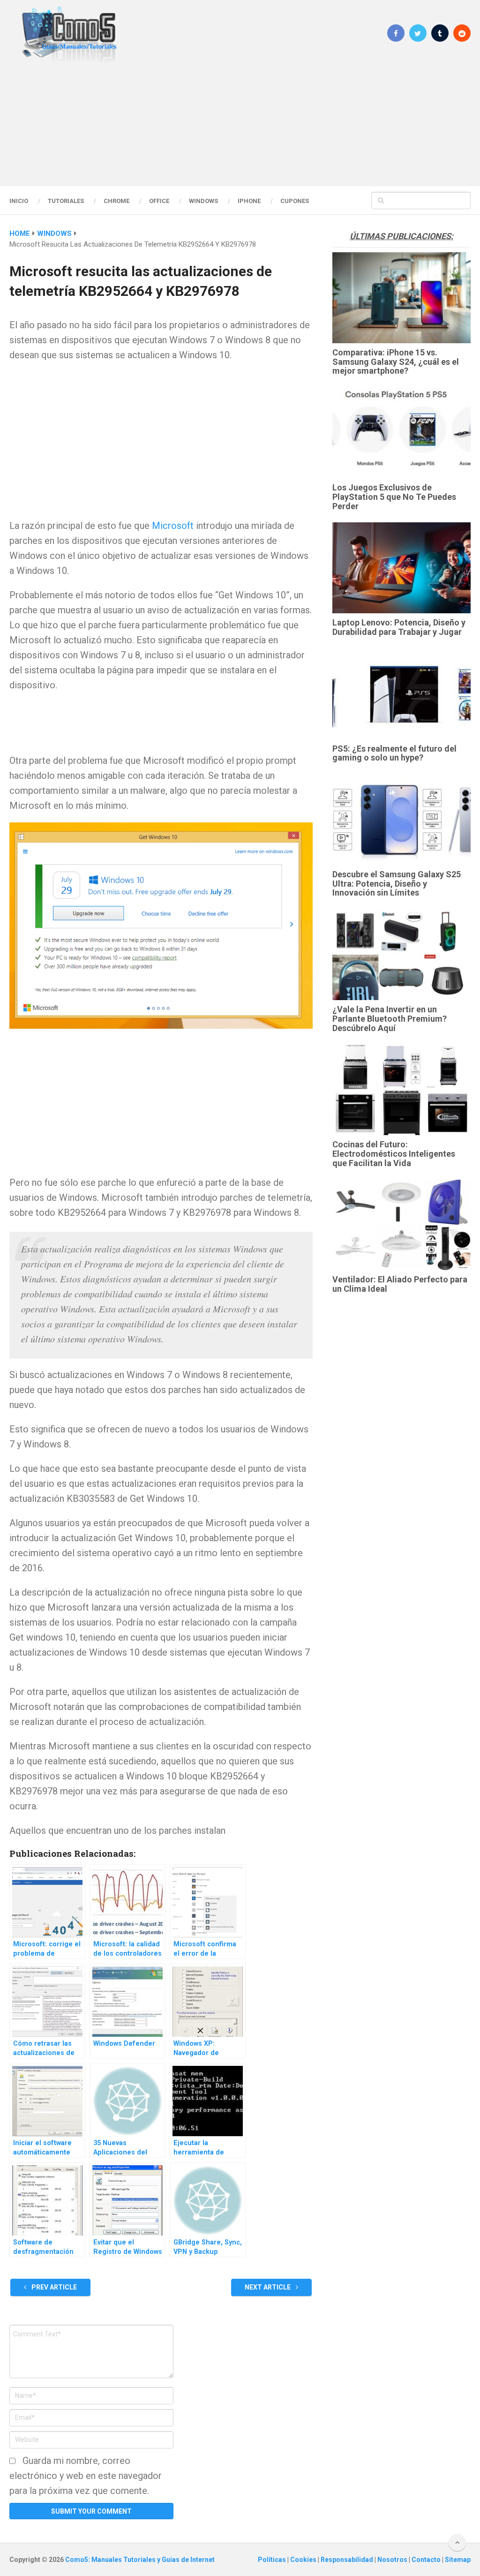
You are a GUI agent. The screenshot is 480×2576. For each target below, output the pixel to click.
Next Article (268, 2287)
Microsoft (173, 526)
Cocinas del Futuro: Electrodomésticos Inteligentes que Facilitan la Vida (394, 1154)
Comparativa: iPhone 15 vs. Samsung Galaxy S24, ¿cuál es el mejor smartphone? (396, 362)
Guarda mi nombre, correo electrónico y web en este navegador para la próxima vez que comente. (86, 2476)
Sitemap (458, 2560)
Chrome (116, 201)
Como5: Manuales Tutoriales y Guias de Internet (140, 2560)
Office (159, 201)
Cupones (295, 201)
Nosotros (393, 2560)
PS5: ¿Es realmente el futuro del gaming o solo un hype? (394, 753)
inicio (19, 201)
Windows (203, 201)
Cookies (304, 2560)
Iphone (249, 201)
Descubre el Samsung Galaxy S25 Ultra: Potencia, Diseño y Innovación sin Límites (397, 884)
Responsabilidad (348, 2560)
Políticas (273, 2560)
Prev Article (53, 2287)
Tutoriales (66, 201)
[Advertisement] (240, 124)
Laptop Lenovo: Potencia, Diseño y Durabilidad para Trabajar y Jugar (399, 627)
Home (20, 233)
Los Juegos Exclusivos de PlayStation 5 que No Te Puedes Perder (394, 497)
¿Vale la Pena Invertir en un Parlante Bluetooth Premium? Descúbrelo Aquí (390, 1019)
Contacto (427, 2560)
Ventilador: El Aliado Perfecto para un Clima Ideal (400, 1284)
